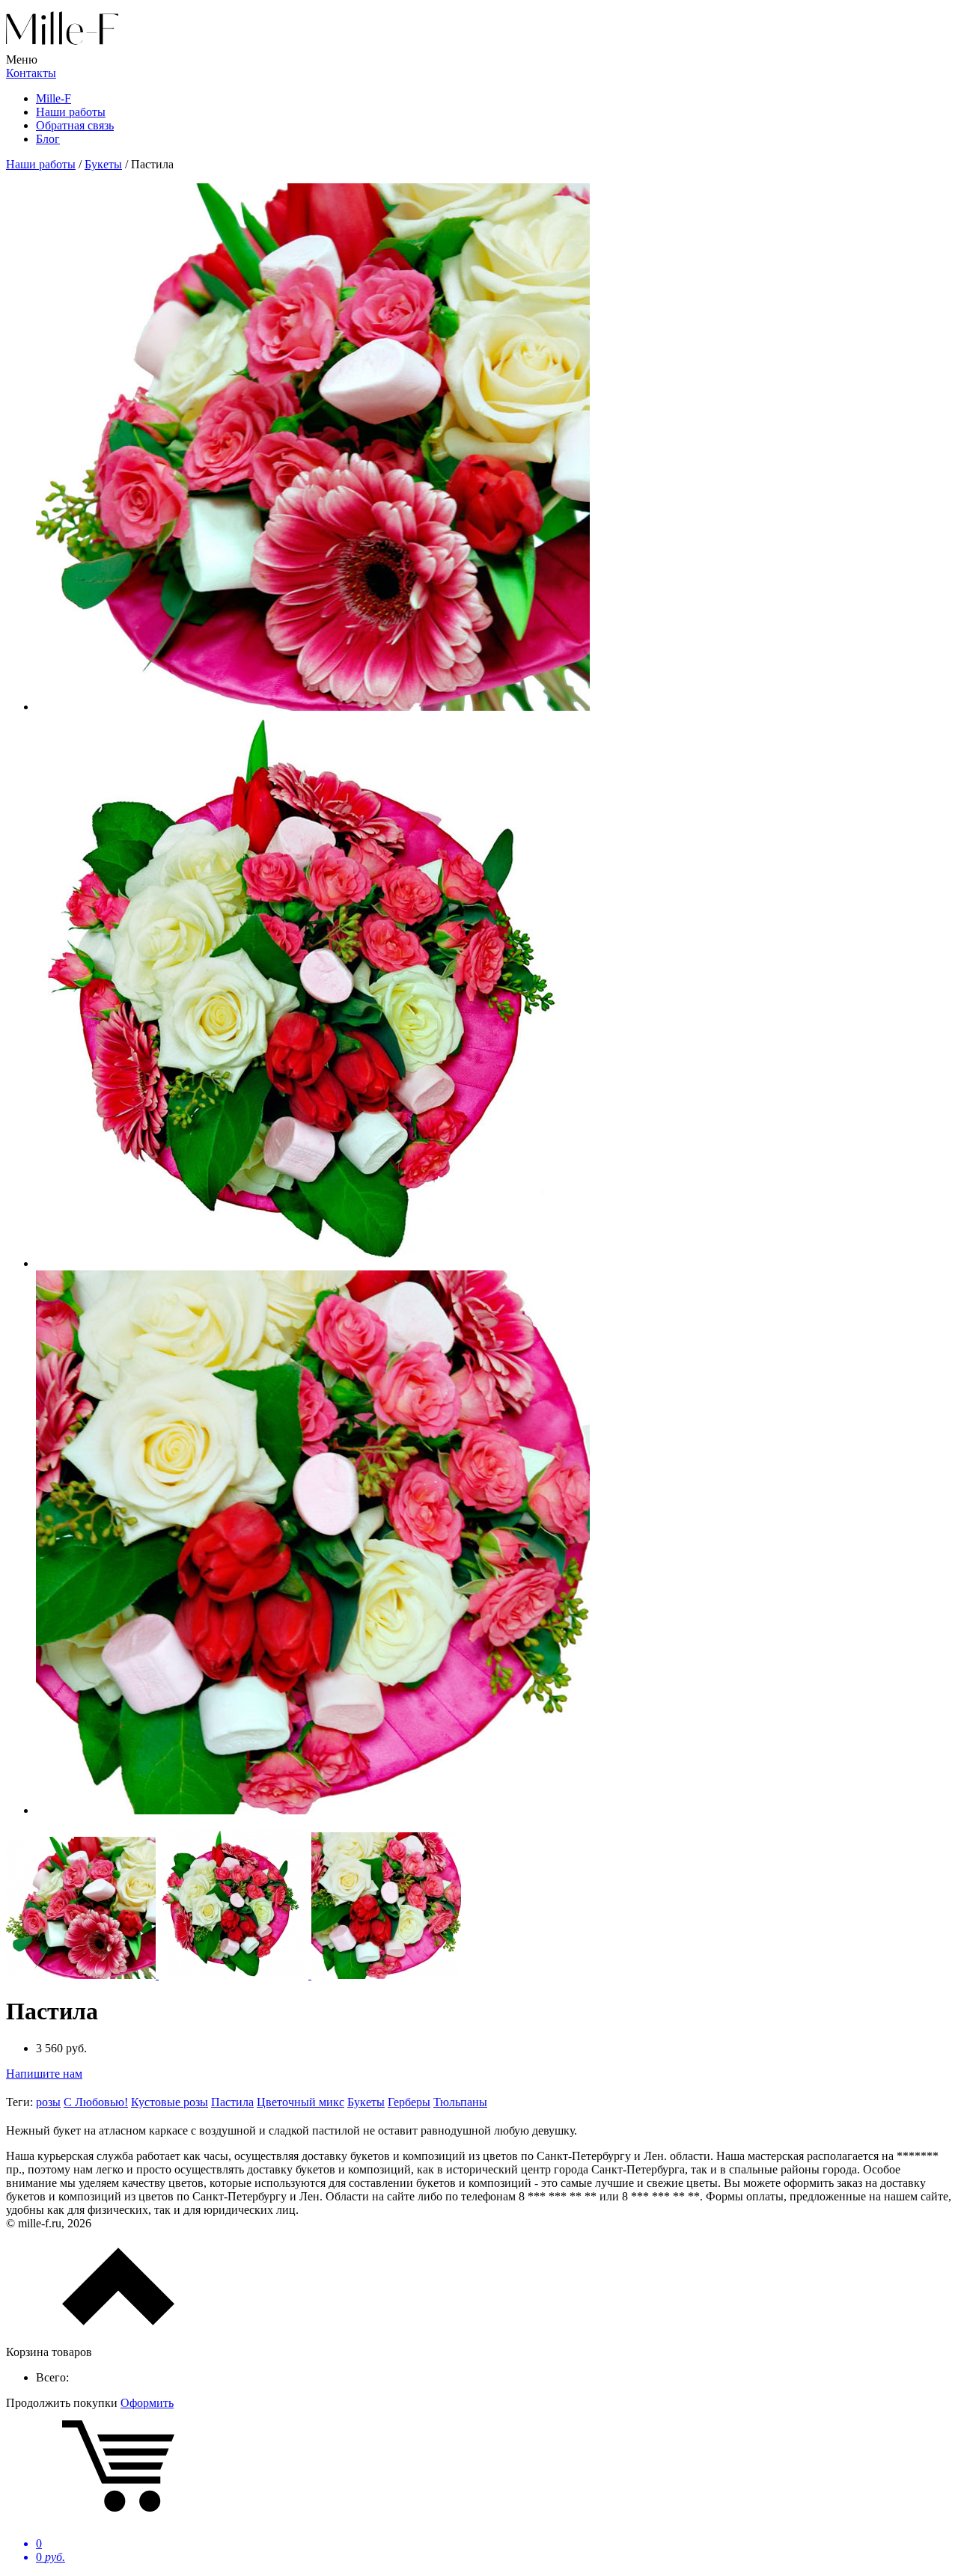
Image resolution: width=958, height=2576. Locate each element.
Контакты (31, 73)
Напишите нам (44, 2074)
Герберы (409, 2102)
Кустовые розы (170, 2102)
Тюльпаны (460, 2102)
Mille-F (54, 98)
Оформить (147, 2403)
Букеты (366, 2102)
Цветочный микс (300, 2102)
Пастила (232, 2102)
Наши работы (71, 112)
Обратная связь (75, 125)
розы (48, 2102)
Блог (48, 139)
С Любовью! (96, 2102)
